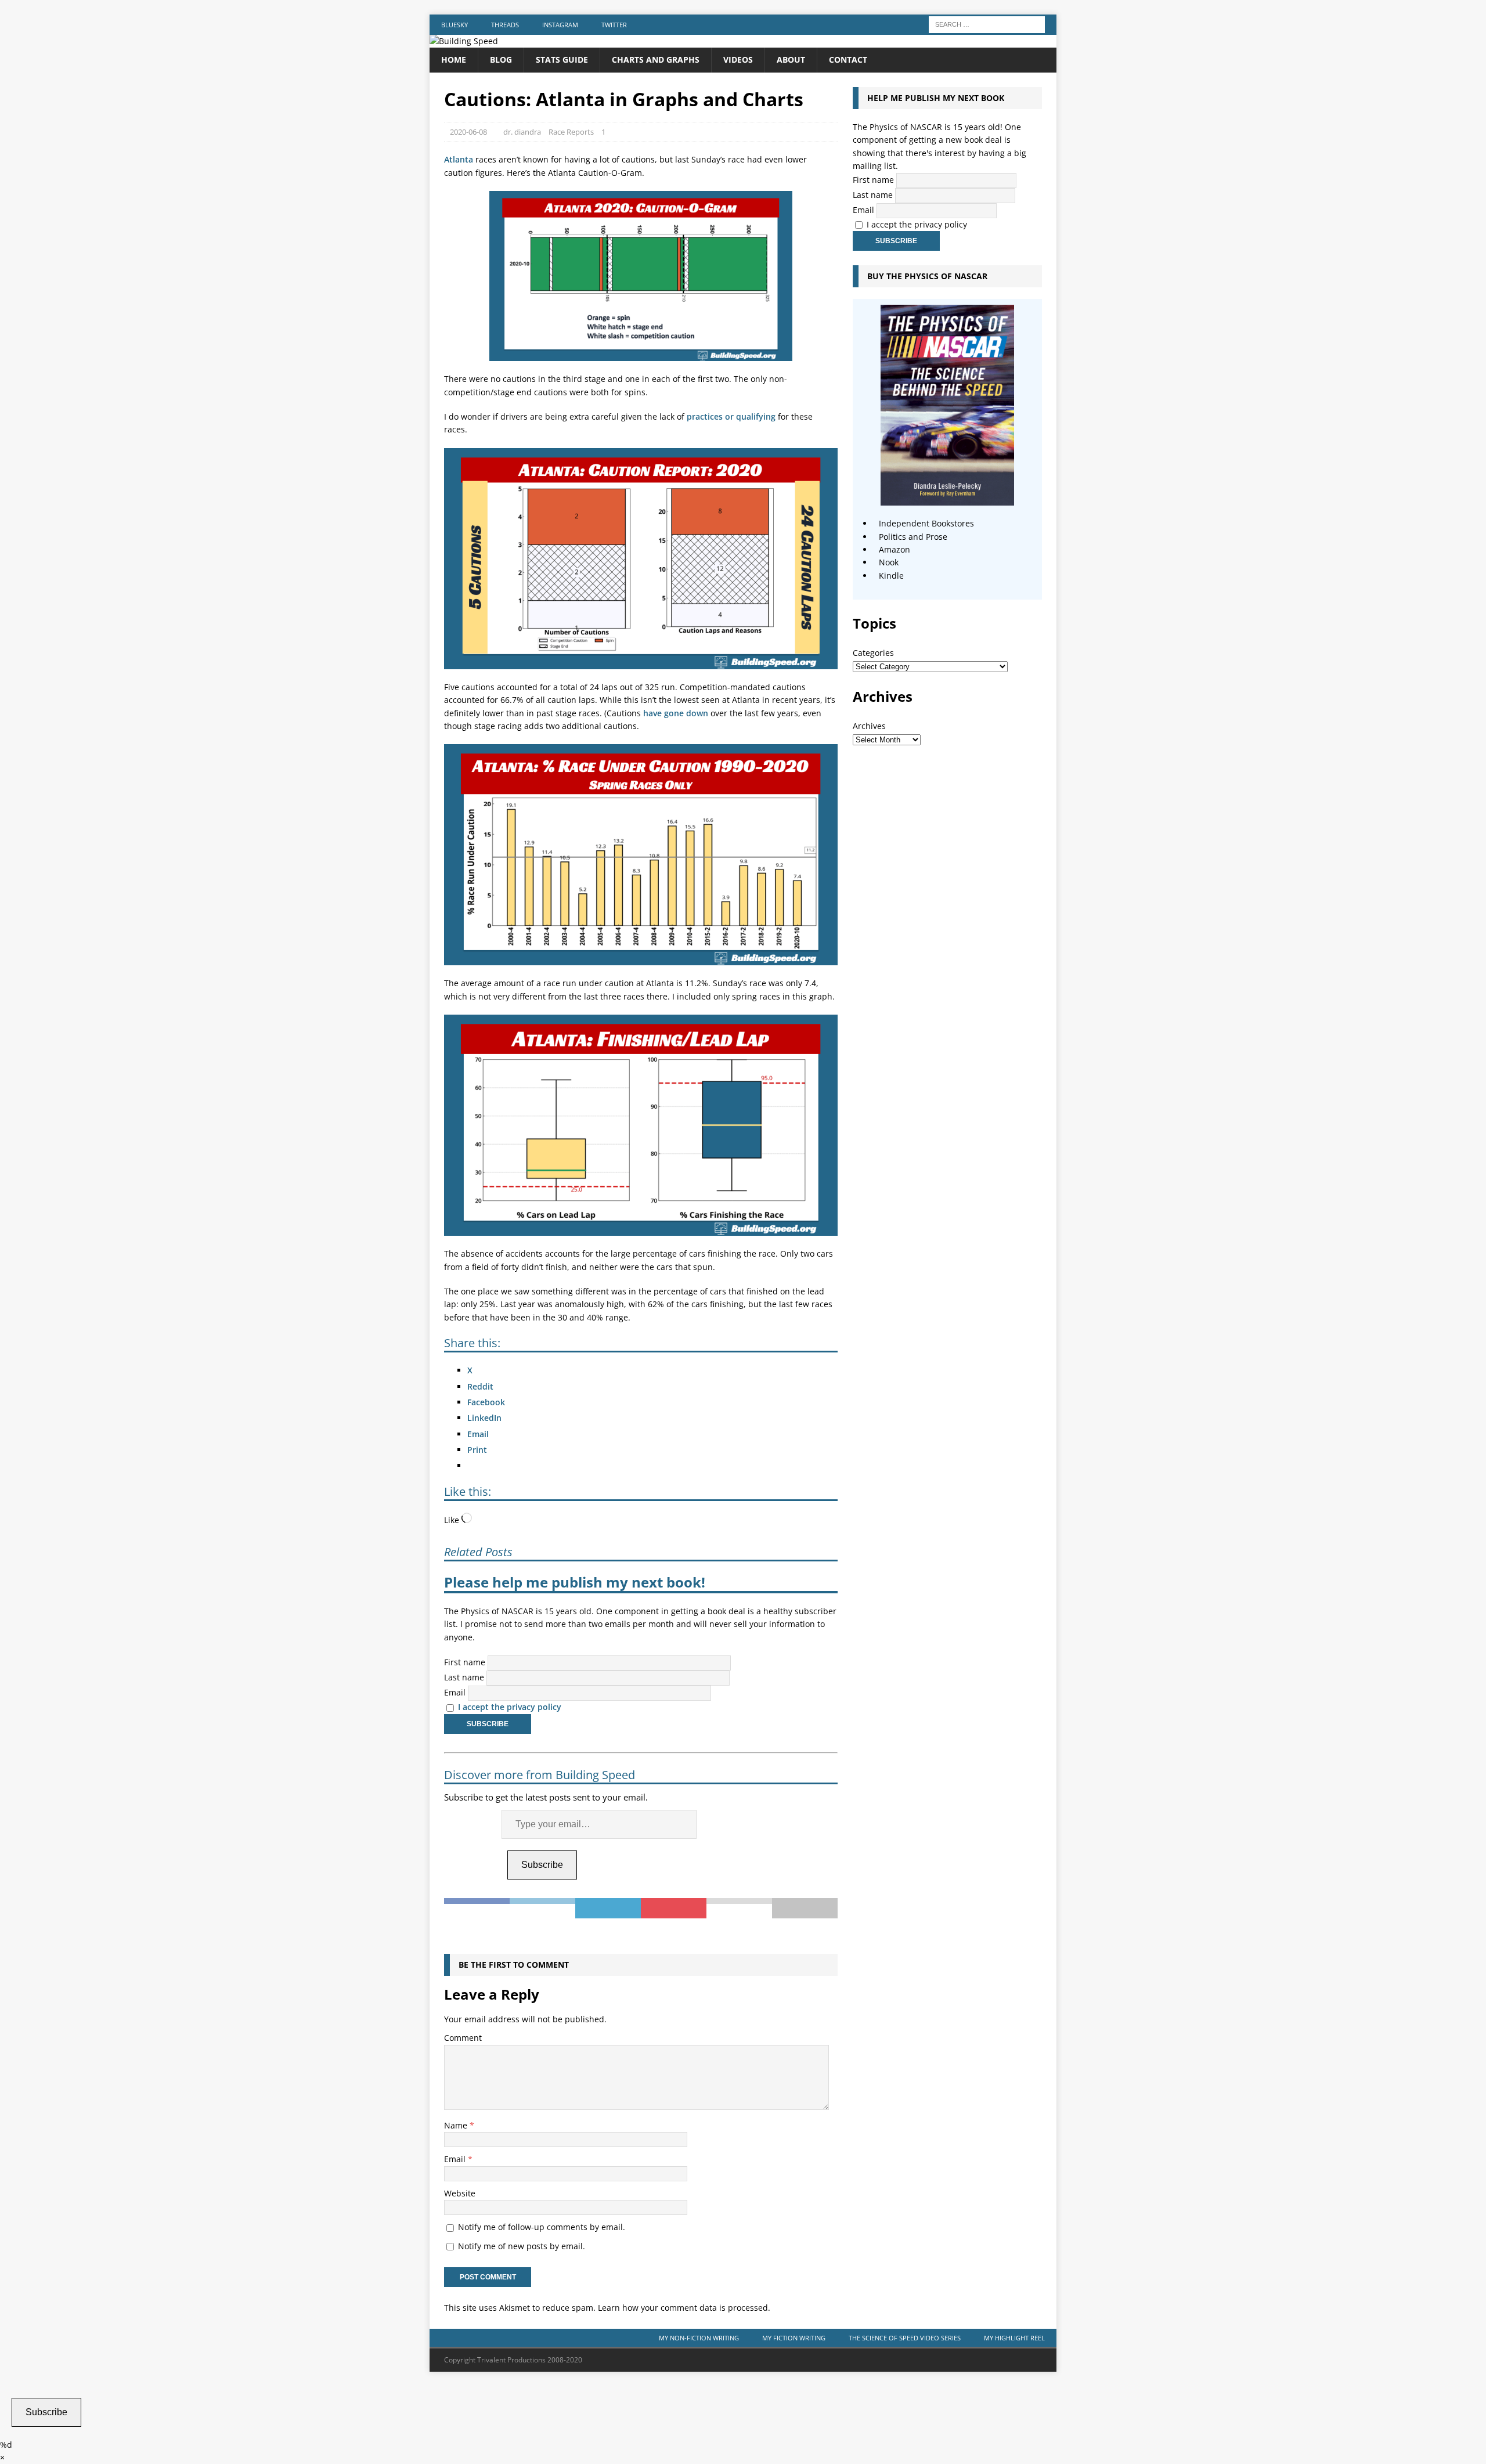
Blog (501, 59)
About (791, 59)
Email (455, 1692)
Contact (848, 59)
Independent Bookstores (926, 523)
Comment (463, 2038)
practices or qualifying (731, 416)
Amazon (895, 549)
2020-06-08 (468, 132)
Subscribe (542, 1865)
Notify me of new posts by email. (522, 2246)
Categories (873, 653)
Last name (464, 1677)
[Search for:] (987, 24)
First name (465, 1662)
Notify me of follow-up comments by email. (542, 2227)
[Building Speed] (464, 41)
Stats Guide (562, 59)
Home (454, 59)
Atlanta (459, 159)
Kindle (891, 576)
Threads (505, 25)
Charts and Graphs (656, 59)
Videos (738, 59)
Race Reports (571, 132)
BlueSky (455, 25)
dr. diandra (522, 132)
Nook (889, 562)
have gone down (676, 713)
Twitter (614, 25)
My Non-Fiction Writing (699, 2338)
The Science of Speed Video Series (905, 2338)
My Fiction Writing (794, 2338)
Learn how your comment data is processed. (684, 2308)
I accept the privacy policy (510, 1707)
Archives (869, 726)
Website (460, 2193)
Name (457, 2125)
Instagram (560, 25)
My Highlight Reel (1014, 2338)
